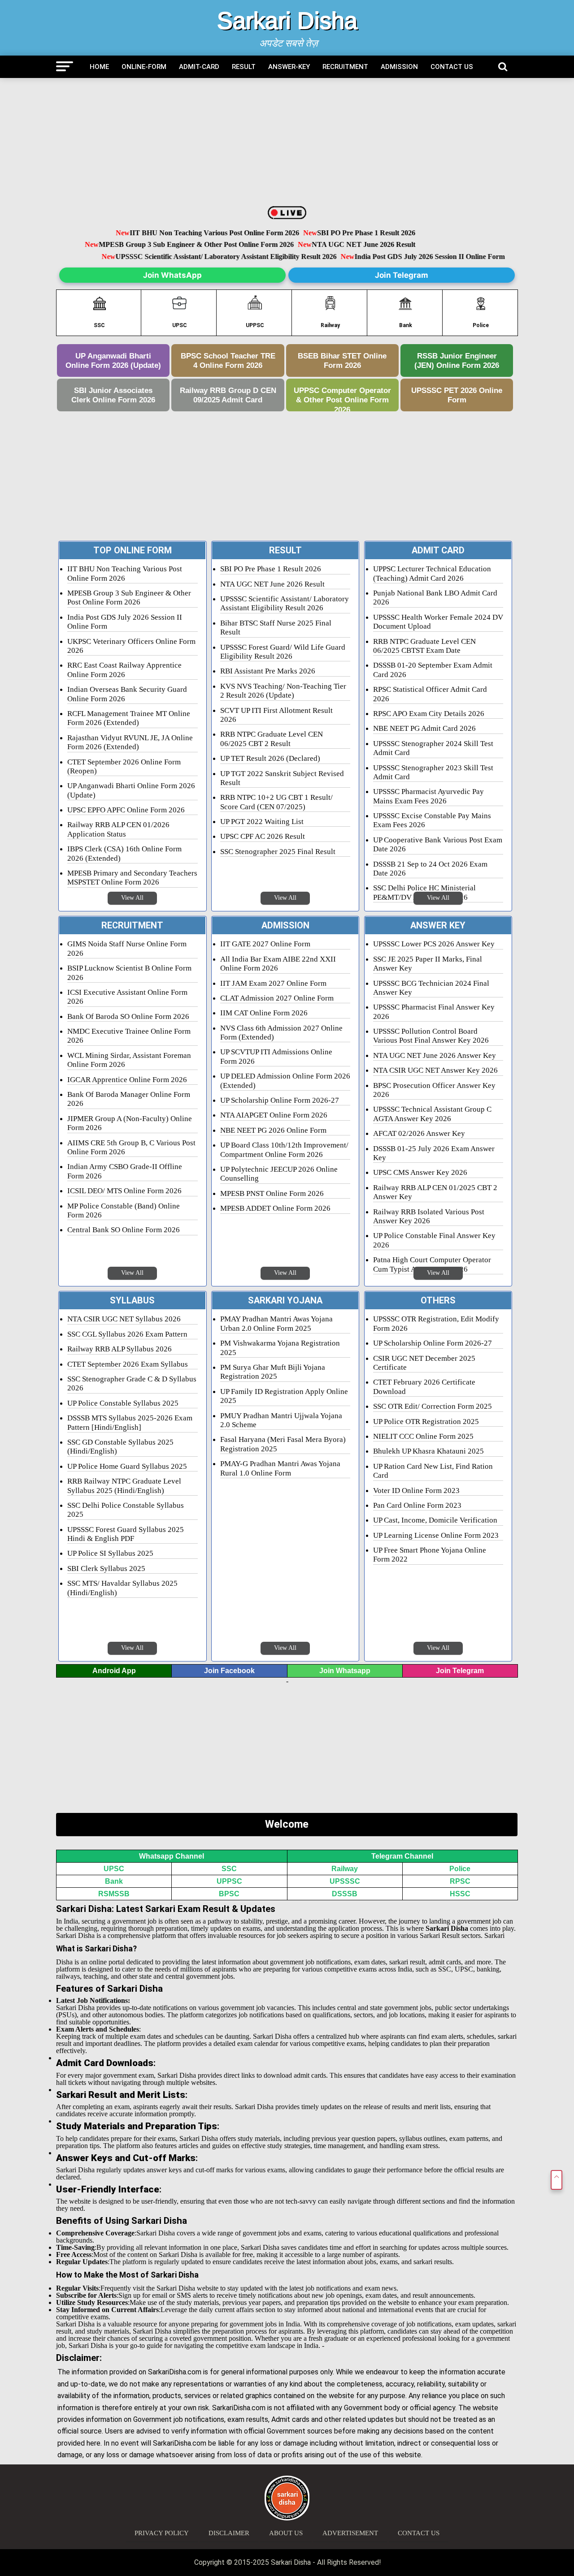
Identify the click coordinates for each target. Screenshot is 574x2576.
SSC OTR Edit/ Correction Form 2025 (433, 1406)
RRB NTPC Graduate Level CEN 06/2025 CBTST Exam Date (424, 646)
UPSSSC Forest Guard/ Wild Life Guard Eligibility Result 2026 (283, 652)
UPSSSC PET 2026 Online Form (457, 395)
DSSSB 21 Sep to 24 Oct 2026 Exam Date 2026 (430, 869)
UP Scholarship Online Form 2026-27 (280, 1100)
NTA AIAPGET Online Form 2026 (274, 1115)
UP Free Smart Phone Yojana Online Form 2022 (430, 1555)
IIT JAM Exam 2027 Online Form (273, 983)
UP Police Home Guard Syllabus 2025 (127, 1466)
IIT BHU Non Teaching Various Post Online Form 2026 (195, 233)
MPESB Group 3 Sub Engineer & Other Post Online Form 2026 (177, 245)
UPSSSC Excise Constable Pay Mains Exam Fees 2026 (432, 820)
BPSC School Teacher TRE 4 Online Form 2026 (228, 360)
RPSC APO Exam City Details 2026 (429, 714)
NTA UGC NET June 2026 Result (344, 245)
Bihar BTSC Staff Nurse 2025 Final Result (276, 628)
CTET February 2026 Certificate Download (424, 1387)
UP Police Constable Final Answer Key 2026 (434, 1240)
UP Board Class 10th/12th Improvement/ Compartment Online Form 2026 (284, 1150)
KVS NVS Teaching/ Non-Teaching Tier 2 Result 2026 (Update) (283, 691)
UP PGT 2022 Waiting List (262, 822)
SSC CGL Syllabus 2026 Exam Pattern (127, 1334)
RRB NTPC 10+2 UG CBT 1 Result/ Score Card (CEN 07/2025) (276, 802)
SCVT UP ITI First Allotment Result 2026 (276, 715)
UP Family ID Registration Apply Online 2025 (284, 1396)
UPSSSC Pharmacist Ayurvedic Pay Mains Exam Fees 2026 (428, 796)
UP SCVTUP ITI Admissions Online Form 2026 (276, 1056)
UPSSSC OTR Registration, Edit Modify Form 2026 (436, 1323)
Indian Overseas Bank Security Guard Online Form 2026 (127, 694)
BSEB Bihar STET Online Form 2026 (342, 360)
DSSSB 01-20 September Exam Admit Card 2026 (433, 670)
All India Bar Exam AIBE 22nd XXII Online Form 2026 (278, 964)
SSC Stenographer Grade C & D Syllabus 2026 (132, 1383)
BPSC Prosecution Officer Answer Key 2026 (434, 1090)
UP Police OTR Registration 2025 (426, 1422)
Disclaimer (229, 2533)
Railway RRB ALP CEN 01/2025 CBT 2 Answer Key (435, 1192)
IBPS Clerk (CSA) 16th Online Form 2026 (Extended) (124, 853)
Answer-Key (289, 67)
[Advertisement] (287, 143)
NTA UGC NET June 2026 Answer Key (435, 1055)
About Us (286, 2533)
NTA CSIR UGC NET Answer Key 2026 (435, 1070)
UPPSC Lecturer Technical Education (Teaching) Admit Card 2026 (432, 573)
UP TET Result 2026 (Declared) (270, 758)
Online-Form (144, 67)
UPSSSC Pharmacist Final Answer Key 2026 (434, 1012)
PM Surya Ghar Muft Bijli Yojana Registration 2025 (273, 1372)
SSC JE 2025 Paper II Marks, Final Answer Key (428, 964)
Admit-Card (199, 67)
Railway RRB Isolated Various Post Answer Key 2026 (429, 1216)
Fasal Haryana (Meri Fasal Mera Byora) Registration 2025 (283, 1444)
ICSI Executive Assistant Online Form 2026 (127, 997)
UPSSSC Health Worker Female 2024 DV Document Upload (438, 622)
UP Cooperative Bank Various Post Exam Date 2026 (438, 844)
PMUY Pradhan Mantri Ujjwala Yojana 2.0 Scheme (281, 1420)
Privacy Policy (162, 2533)
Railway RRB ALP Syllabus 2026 (120, 1349)
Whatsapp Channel (172, 1856)
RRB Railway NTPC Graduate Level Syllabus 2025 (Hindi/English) (124, 1486)
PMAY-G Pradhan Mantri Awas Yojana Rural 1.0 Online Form (280, 1468)
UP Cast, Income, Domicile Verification (435, 1520)
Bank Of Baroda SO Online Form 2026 (128, 1016)
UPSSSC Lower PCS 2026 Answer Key (434, 944)
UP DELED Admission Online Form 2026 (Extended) (285, 1081)
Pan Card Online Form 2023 (417, 1505)
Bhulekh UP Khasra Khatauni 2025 (428, 1451)
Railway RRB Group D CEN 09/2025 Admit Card (228, 395)
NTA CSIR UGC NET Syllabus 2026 (124, 1319)
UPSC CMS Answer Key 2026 (420, 1172)
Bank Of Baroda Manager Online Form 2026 (129, 1099)
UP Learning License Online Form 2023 (436, 1535)
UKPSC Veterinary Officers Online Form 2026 (131, 646)
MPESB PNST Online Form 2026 (272, 1193)
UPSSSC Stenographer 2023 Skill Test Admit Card (433, 772)
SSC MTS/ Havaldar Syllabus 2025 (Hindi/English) (122, 1588)
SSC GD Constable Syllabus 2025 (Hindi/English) (120, 1447)
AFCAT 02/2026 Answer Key (419, 1133)
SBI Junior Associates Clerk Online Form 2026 (113, 395)
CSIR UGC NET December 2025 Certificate (424, 1363)
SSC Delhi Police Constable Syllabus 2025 (126, 1510)
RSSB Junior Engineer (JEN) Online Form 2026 (457, 360)
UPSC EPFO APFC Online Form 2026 (126, 810)
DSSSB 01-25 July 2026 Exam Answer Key (434, 1153)
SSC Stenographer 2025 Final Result (278, 852)
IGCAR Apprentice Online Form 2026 (127, 1080)
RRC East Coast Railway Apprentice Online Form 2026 (124, 670)
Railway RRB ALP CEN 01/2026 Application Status (118, 829)
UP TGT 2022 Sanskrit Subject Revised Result (282, 778)
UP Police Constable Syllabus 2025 (123, 1403)
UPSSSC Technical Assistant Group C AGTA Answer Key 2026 (432, 1114)
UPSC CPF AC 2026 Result (263, 836)
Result (244, 67)
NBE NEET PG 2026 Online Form (273, 1130)
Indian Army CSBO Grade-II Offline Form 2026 (125, 1171)
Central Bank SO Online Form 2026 (124, 1230)
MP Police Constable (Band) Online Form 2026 (124, 1210)
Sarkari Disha (287, 21)
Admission (399, 67)
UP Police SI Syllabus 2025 (110, 1553)
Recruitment (345, 67)
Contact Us (452, 67)
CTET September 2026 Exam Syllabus (128, 1364)
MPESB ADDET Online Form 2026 (275, 1208)
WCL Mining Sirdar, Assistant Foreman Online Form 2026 (129, 1060)
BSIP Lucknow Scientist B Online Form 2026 (129, 973)
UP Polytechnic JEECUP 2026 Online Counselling (279, 1174)
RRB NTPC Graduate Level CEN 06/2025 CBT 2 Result (272, 739)
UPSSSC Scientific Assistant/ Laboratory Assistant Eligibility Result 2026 (231, 257)
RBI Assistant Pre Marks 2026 (268, 671)
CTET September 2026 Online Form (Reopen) (124, 766)
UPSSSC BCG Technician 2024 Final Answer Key (431, 988)
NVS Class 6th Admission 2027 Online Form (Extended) (281, 1033)
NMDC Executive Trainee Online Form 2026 (129, 1036)
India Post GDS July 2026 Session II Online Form (435, 257)
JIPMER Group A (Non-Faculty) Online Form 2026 (130, 1123)
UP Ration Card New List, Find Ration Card (433, 1471)
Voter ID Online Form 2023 (416, 1491)
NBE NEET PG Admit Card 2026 (424, 728)
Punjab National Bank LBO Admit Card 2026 (435, 598)
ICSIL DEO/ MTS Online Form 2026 (124, 1191)
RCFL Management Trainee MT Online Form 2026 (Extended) (129, 718)
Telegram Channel (402, 1856)
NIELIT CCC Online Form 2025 (423, 1436)
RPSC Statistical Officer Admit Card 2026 (430, 694)
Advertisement (350, 2533)
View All (132, 898)
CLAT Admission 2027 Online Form (277, 998)
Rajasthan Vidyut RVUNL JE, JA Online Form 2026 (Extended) (130, 742)
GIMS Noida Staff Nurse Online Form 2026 (127, 948)
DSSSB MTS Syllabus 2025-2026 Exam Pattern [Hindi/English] (130, 1422)
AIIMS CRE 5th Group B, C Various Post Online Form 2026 (131, 1147)
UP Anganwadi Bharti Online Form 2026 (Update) (113, 360)
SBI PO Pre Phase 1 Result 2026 (347, 233)
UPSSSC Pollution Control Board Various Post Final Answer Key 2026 (431, 1036)
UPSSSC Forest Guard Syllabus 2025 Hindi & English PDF (126, 1534)
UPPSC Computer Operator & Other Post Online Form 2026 (342, 399)
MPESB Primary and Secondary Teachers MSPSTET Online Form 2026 (132, 878)
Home (99, 67)
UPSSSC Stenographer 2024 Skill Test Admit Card (433, 748)
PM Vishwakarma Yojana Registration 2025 (280, 1348)
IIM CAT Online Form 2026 (264, 1013)
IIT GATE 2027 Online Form (265, 944)
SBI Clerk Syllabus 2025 (106, 1568)
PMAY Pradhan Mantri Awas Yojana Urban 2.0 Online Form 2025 (276, 1323)
